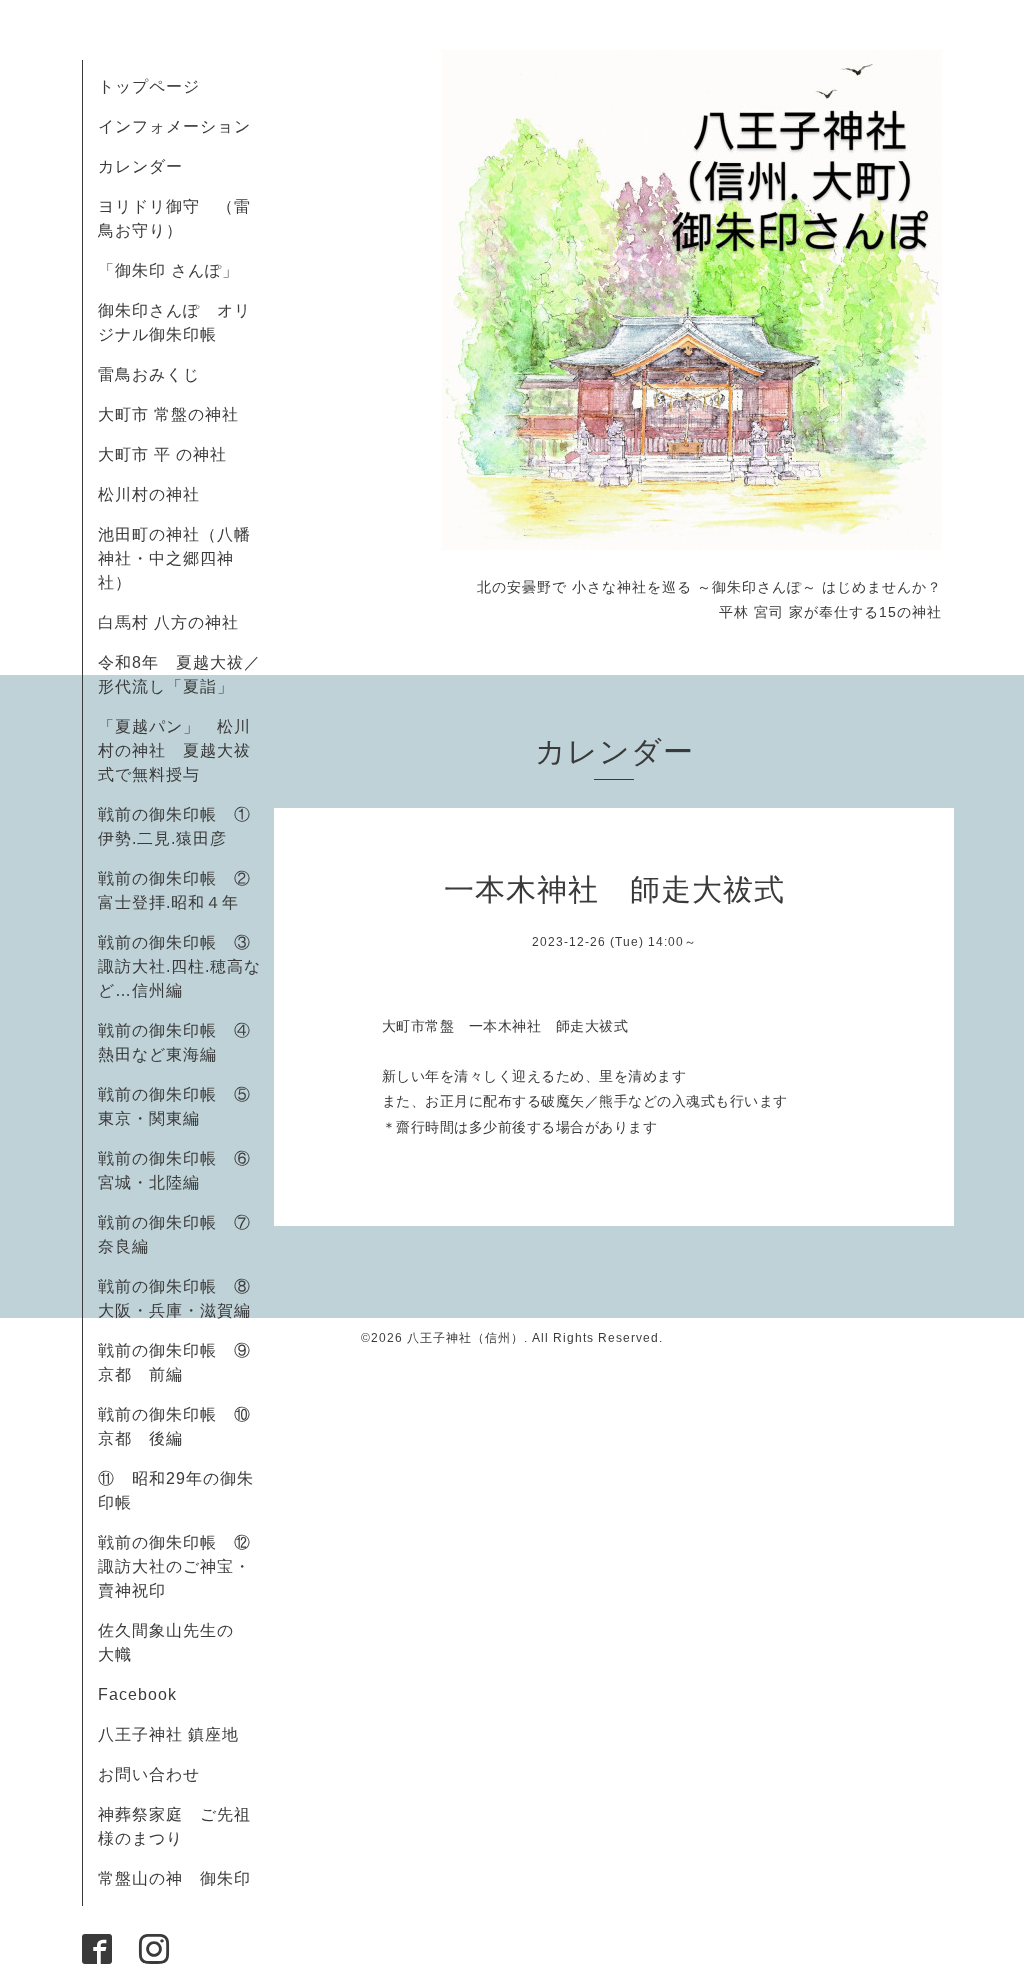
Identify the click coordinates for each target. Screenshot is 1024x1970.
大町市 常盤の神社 (168, 414)
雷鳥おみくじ (149, 374)
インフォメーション (174, 126)
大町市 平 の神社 (162, 454)
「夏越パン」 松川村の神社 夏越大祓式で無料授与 (174, 750)
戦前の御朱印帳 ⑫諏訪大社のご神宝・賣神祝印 (174, 1566)
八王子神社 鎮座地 (168, 1734)
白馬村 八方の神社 (168, 622)
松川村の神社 (149, 494)
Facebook (146, 1694)
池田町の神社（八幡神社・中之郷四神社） (174, 558)
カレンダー (140, 166)
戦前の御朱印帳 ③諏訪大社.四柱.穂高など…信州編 (179, 966)
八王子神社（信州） (465, 1338)
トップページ (149, 86)
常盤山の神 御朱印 (174, 1878)
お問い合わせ (149, 1774)
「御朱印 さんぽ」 (168, 270)
